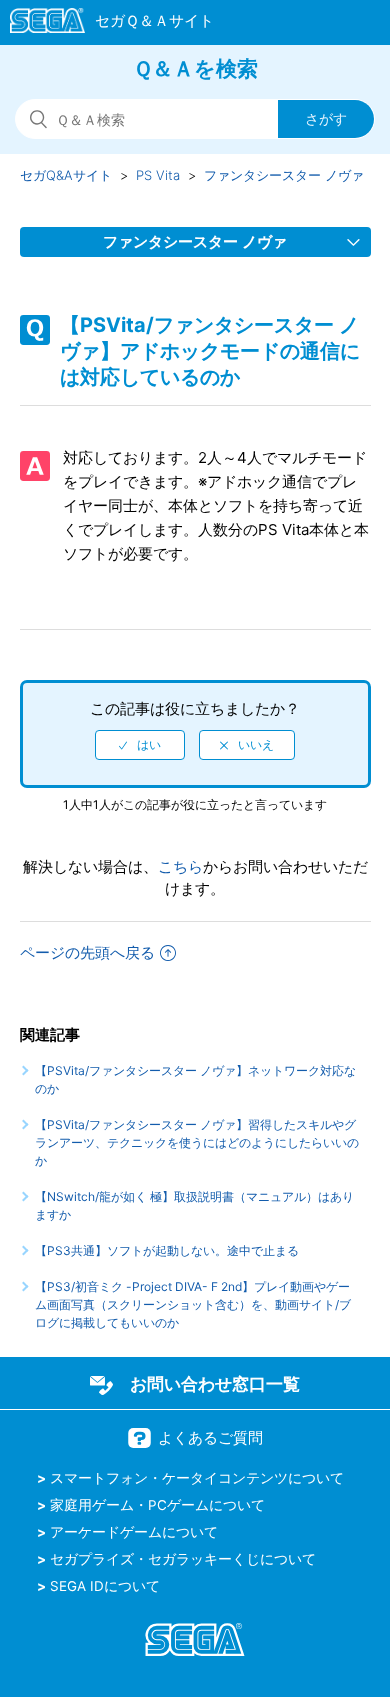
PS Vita (158, 175)
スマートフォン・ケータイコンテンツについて (197, 1478)
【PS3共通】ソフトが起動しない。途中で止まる (167, 1250)
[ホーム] (102, 24)
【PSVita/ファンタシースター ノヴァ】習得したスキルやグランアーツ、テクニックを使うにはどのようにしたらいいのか (197, 1142)
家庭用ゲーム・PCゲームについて (157, 1505)
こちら (180, 866)
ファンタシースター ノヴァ (284, 175)
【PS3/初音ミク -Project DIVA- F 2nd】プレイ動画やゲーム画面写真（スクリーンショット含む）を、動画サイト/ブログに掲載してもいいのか (193, 1304)
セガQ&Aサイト (66, 175)
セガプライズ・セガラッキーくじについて (183, 1559)
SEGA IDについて (105, 1586)
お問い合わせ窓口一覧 (215, 1384)
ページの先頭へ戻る (87, 952)
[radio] (140, 745)
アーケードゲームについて (134, 1532)
